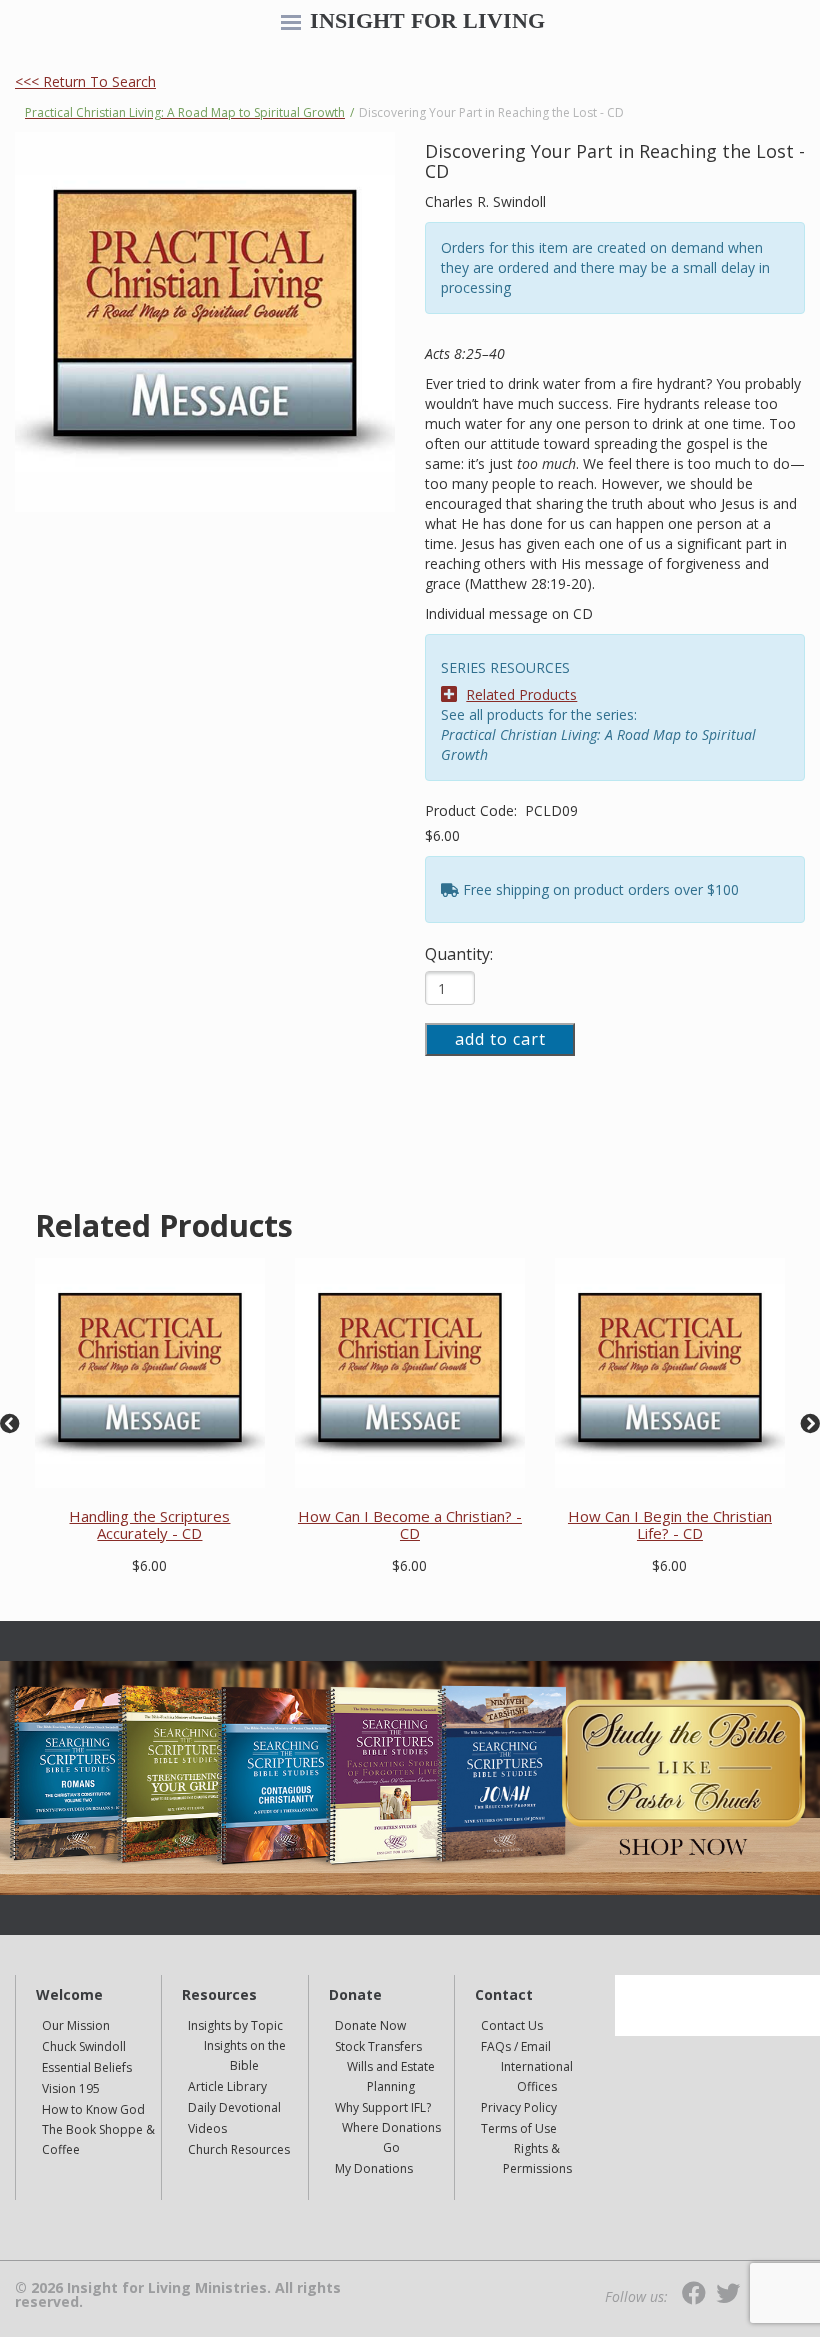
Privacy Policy (519, 2107)
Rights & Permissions (537, 2158)
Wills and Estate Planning (391, 2076)
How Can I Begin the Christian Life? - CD (670, 1524)
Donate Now (370, 2025)
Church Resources (239, 2149)
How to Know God (93, 2109)
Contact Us (512, 2025)
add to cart (500, 1039)
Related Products (521, 694)
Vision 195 (71, 2088)
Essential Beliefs (87, 2067)
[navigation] (291, 24)
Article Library (227, 2086)
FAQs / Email (516, 2046)
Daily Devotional (234, 2107)
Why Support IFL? (383, 2107)
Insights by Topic (235, 2025)
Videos (207, 2128)
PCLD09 (551, 810)
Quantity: (459, 954)
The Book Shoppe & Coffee (98, 2139)
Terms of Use (519, 2128)
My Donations (374, 2168)
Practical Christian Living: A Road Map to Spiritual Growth (185, 112)
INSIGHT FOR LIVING (427, 21)
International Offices (537, 2076)
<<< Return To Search (85, 81)
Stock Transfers (378, 2046)
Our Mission (76, 2025)
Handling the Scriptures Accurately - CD (149, 1524)
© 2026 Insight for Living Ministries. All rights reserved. (178, 2295)
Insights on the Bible (245, 2055)
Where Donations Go (391, 2137)
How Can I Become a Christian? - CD (410, 1524)
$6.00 (442, 835)
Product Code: (473, 810)
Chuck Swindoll (84, 2046)
